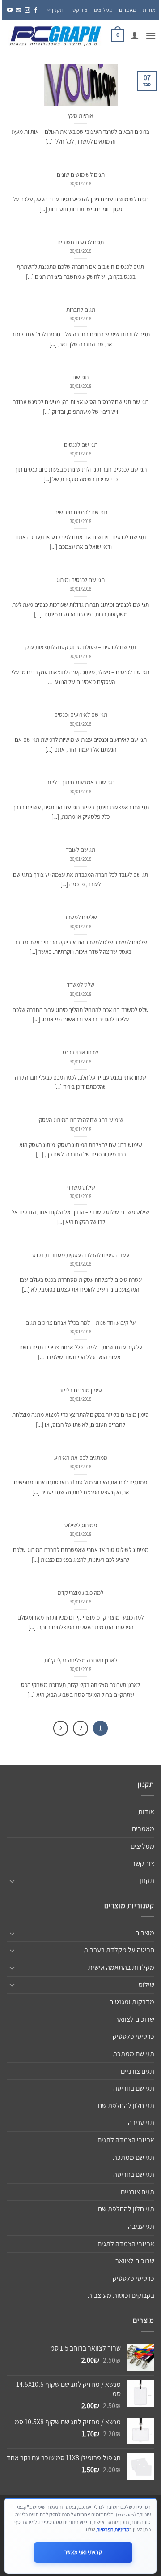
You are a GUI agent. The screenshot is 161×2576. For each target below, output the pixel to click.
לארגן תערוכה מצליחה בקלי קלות (81, 1660)
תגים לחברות (81, 310)
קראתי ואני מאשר (83, 2552)
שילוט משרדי (81, 1188)
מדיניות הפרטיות (113, 2529)
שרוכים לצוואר (135, 2019)
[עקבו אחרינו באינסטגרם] (27, 10)
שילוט (146, 1985)
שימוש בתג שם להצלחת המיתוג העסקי (80, 1120)
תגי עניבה (141, 2123)
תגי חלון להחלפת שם (126, 2106)
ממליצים (103, 10)
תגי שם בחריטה (134, 2088)
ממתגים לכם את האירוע (81, 1458)
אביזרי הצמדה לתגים (126, 2140)
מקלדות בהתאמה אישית (121, 1967)
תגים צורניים (138, 2071)
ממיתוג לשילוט (81, 1525)
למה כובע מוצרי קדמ (80, 1593)
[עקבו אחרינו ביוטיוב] (10, 10)
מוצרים (145, 1933)
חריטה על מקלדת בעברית (119, 1950)
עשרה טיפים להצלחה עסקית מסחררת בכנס (81, 1255)
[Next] (61, 1728)
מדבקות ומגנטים (132, 2002)
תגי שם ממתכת (133, 2054)
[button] (151, 36)
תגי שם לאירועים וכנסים (81, 715)
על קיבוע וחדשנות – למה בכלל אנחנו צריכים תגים (80, 1323)
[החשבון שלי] (135, 35)
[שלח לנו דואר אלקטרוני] (18, 10)
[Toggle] (12, 1881)
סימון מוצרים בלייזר (80, 1390)
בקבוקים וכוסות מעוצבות (121, 2295)
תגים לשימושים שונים (81, 175)
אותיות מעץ (81, 116)
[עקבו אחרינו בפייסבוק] (36, 10)
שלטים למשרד (81, 917)
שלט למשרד (80, 985)
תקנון (58, 10)
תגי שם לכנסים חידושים (81, 512)
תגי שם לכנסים (81, 445)
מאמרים (128, 10)
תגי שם (80, 377)
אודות (149, 10)
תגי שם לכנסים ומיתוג (80, 580)
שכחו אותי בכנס (80, 1052)
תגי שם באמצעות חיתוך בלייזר (80, 782)
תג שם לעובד (80, 850)
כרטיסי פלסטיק (133, 2036)
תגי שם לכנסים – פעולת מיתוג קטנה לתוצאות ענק (81, 647)
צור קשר (79, 10)
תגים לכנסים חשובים (80, 242)
